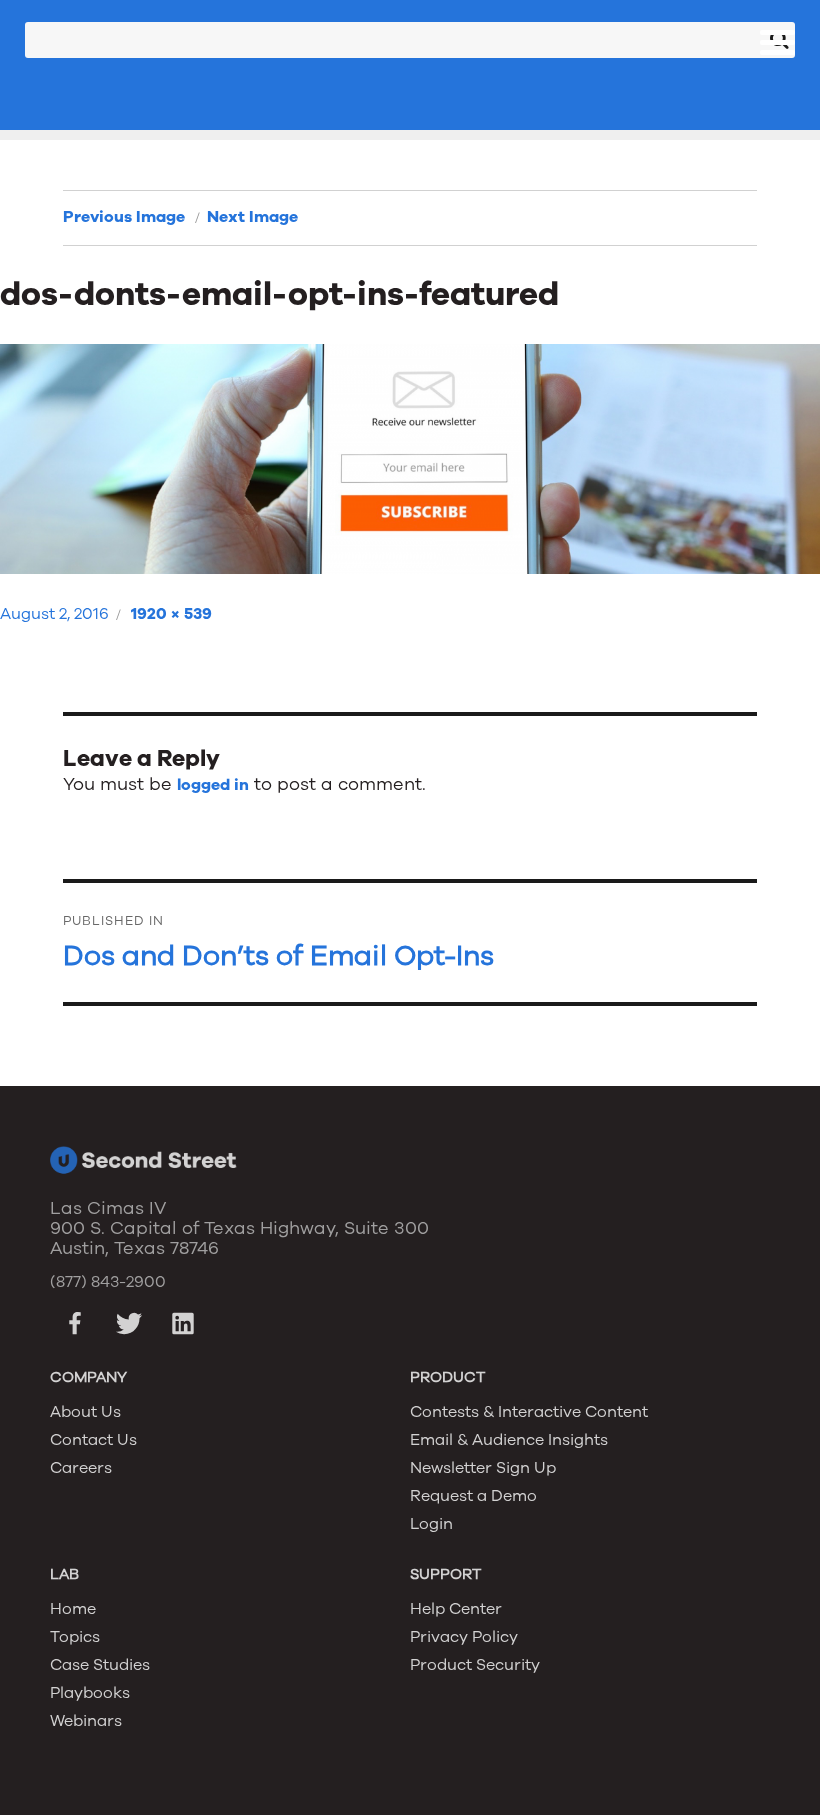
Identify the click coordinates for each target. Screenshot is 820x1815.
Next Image (252, 217)
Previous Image (124, 217)
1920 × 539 (171, 614)
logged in (213, 785)
